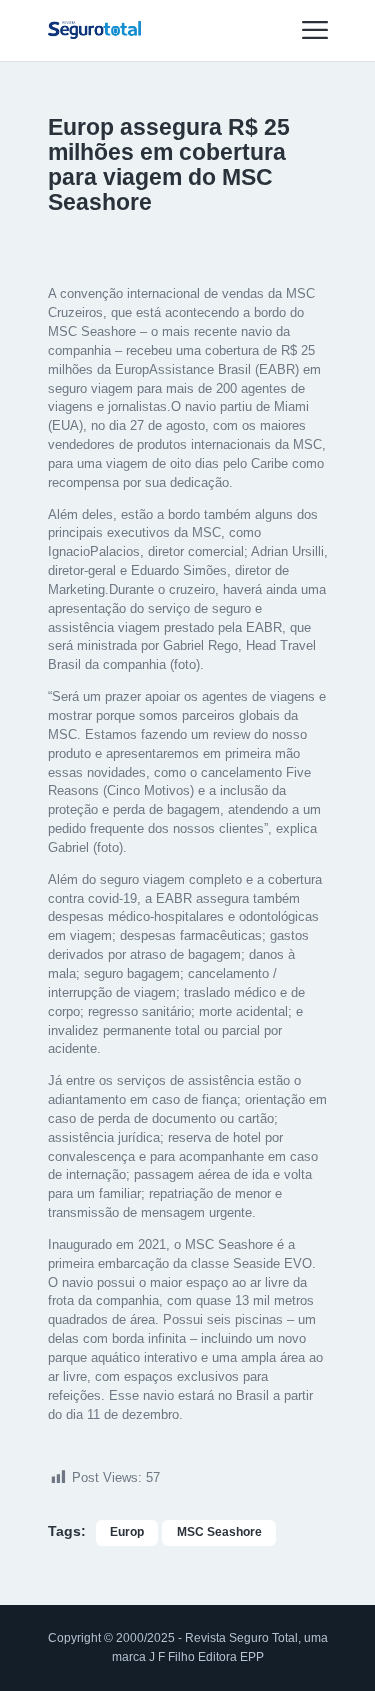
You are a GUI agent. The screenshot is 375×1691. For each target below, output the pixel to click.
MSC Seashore (219, 1532)
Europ (127, 1532)
